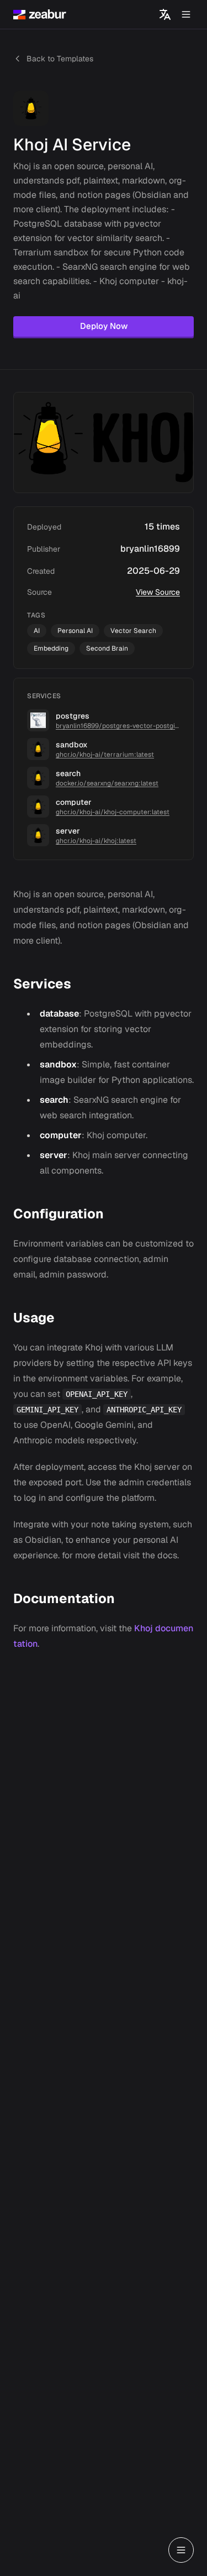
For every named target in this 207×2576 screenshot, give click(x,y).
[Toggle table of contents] (181, 2550)
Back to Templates (60, 59)
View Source (158, 592)
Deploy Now (104, 326)
